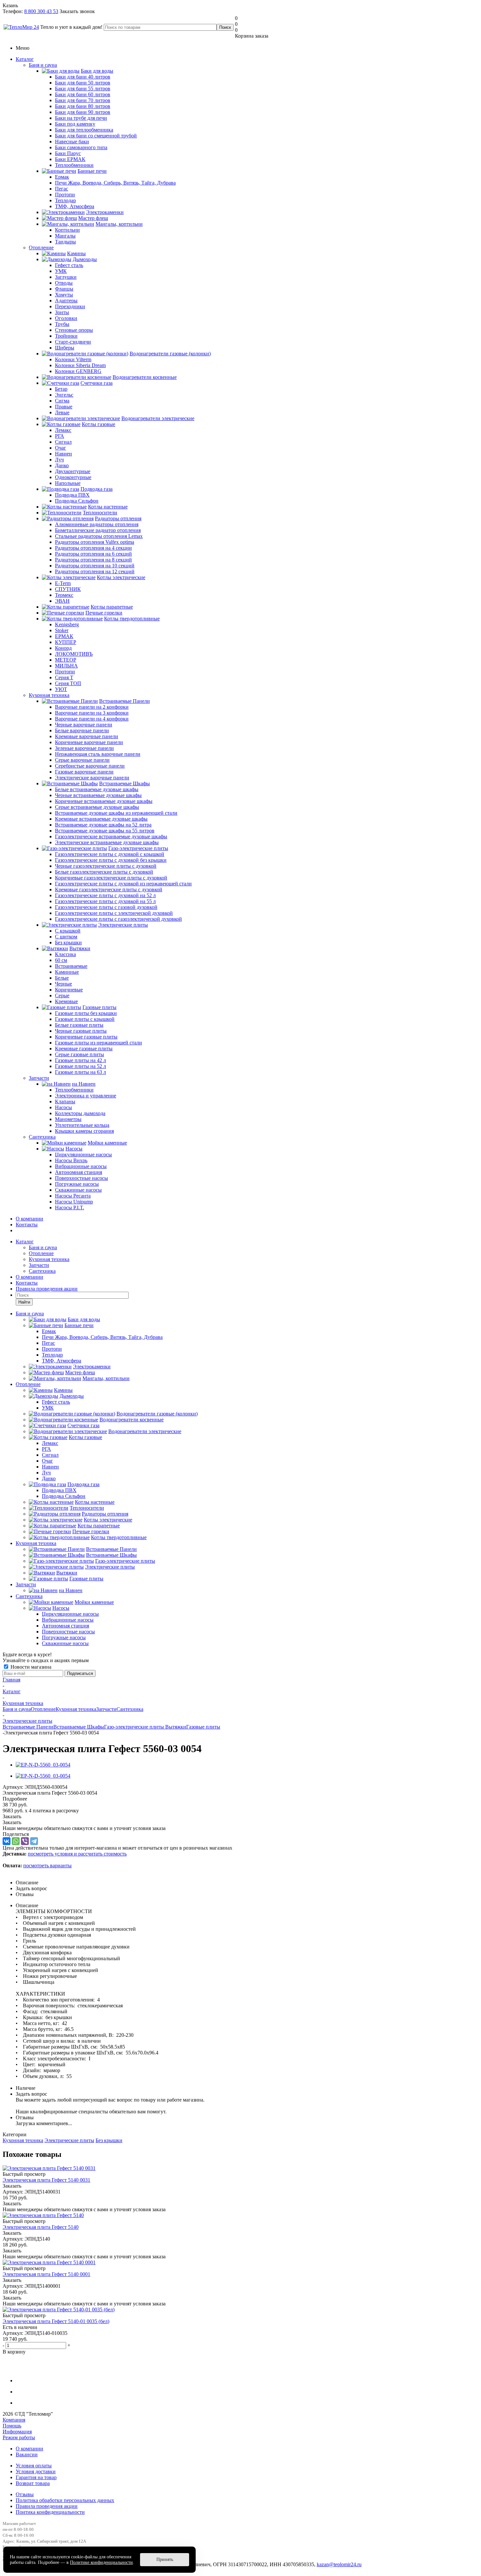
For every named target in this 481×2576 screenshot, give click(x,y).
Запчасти (39, 1078)
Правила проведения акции (47, 2506)
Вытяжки (176, 1727)
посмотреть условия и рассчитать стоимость (77, 1854)
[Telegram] (34, 1841)
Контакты (27, 1225)
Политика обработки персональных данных (65, 2500)
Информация (17, 2432)
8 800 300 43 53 (41, 11)
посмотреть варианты (47, 1865)
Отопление (41, 248)
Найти (24, 1302)
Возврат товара (33, 2483)
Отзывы (25, 2494)
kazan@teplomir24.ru (339, 2564)
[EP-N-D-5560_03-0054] (43, 1765)
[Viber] (25, 1841)
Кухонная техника (49, 695)
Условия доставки (36, 2471)
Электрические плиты (69, 2140)
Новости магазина (30, 1667)
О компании (29, 1219)
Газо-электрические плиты (135, 1727)
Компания (14, 2420)
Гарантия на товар (36, 2477)
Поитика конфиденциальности (50, 2512)
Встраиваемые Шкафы (79, 1727)
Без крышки (109, 2140)
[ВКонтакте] (7, 1841)
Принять (165, 2559)
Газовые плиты (203, 1727)
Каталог (25, 59)
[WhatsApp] (16, 1841)
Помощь (12, 2426)
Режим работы (19, 2437)
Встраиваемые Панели (28, 1727)
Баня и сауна (43, 65)
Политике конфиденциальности (101, 2562)
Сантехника (42, 1137)
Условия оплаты (34, 2466)
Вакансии (27, 2454)
